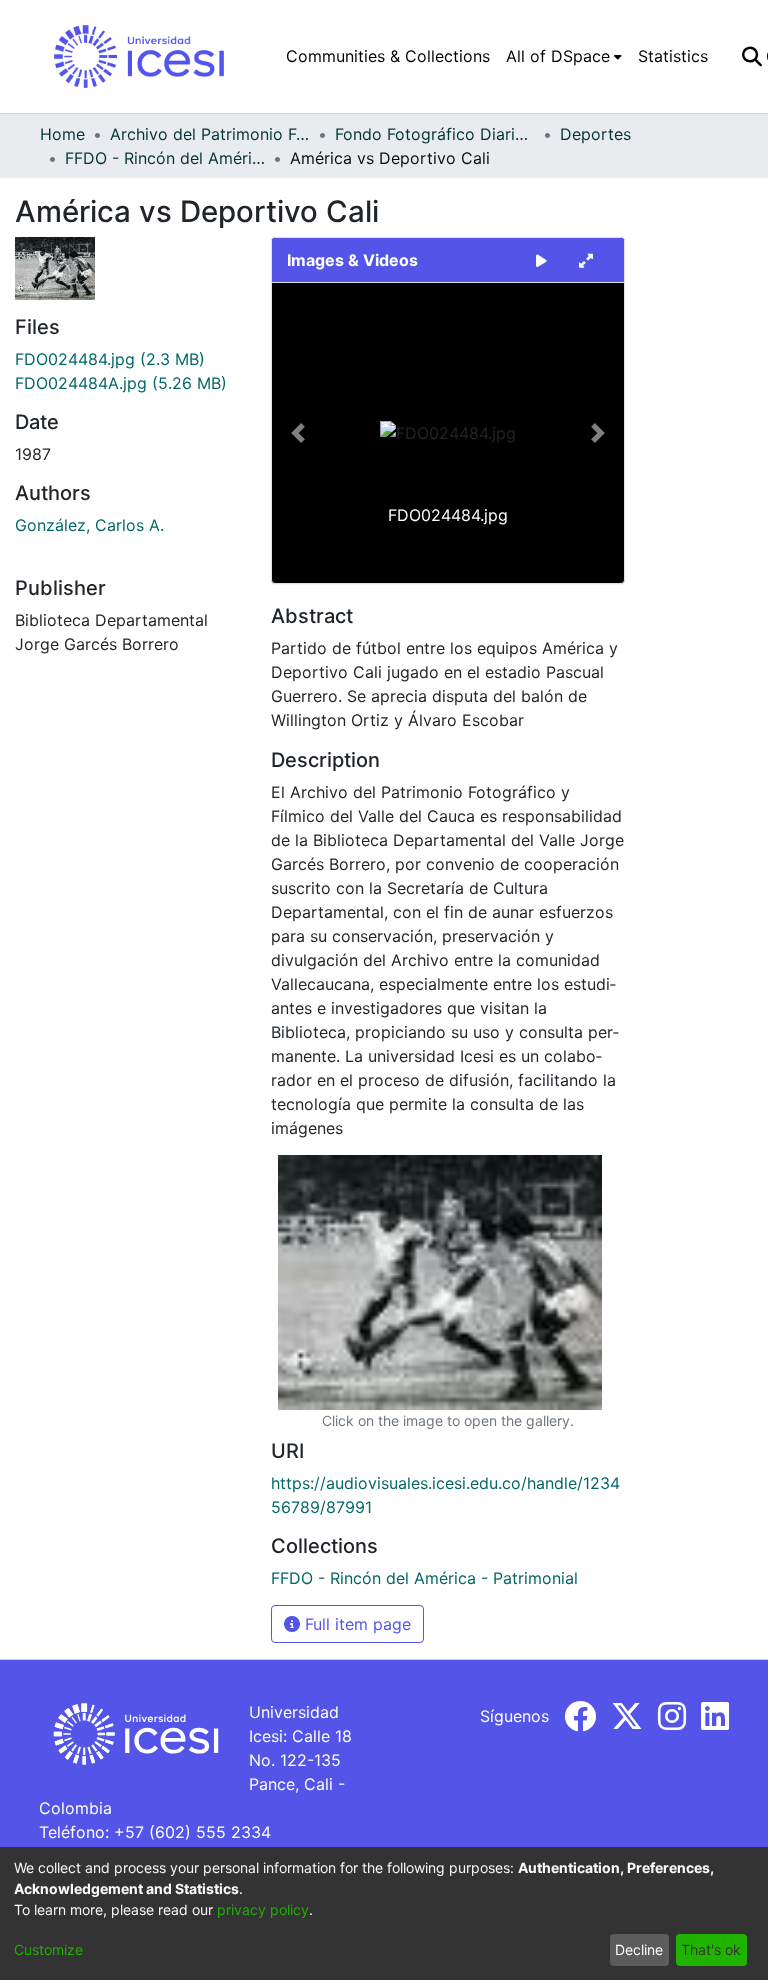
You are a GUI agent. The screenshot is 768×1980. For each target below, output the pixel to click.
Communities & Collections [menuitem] (388, 56)
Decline (639, 1949)
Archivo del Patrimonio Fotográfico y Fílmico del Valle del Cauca (210, 134)
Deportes (595, 134)
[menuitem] (564, 56)
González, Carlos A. (89, 525)
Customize (48, 1949)
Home (62, 134)
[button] (298, 433)
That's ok (711, 1949)
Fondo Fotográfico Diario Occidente (435, 134)
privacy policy (263, 1909)
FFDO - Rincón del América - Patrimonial (165, 158)
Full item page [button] (355, 1624)
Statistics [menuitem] (673, 56)
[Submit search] (751, 56)
